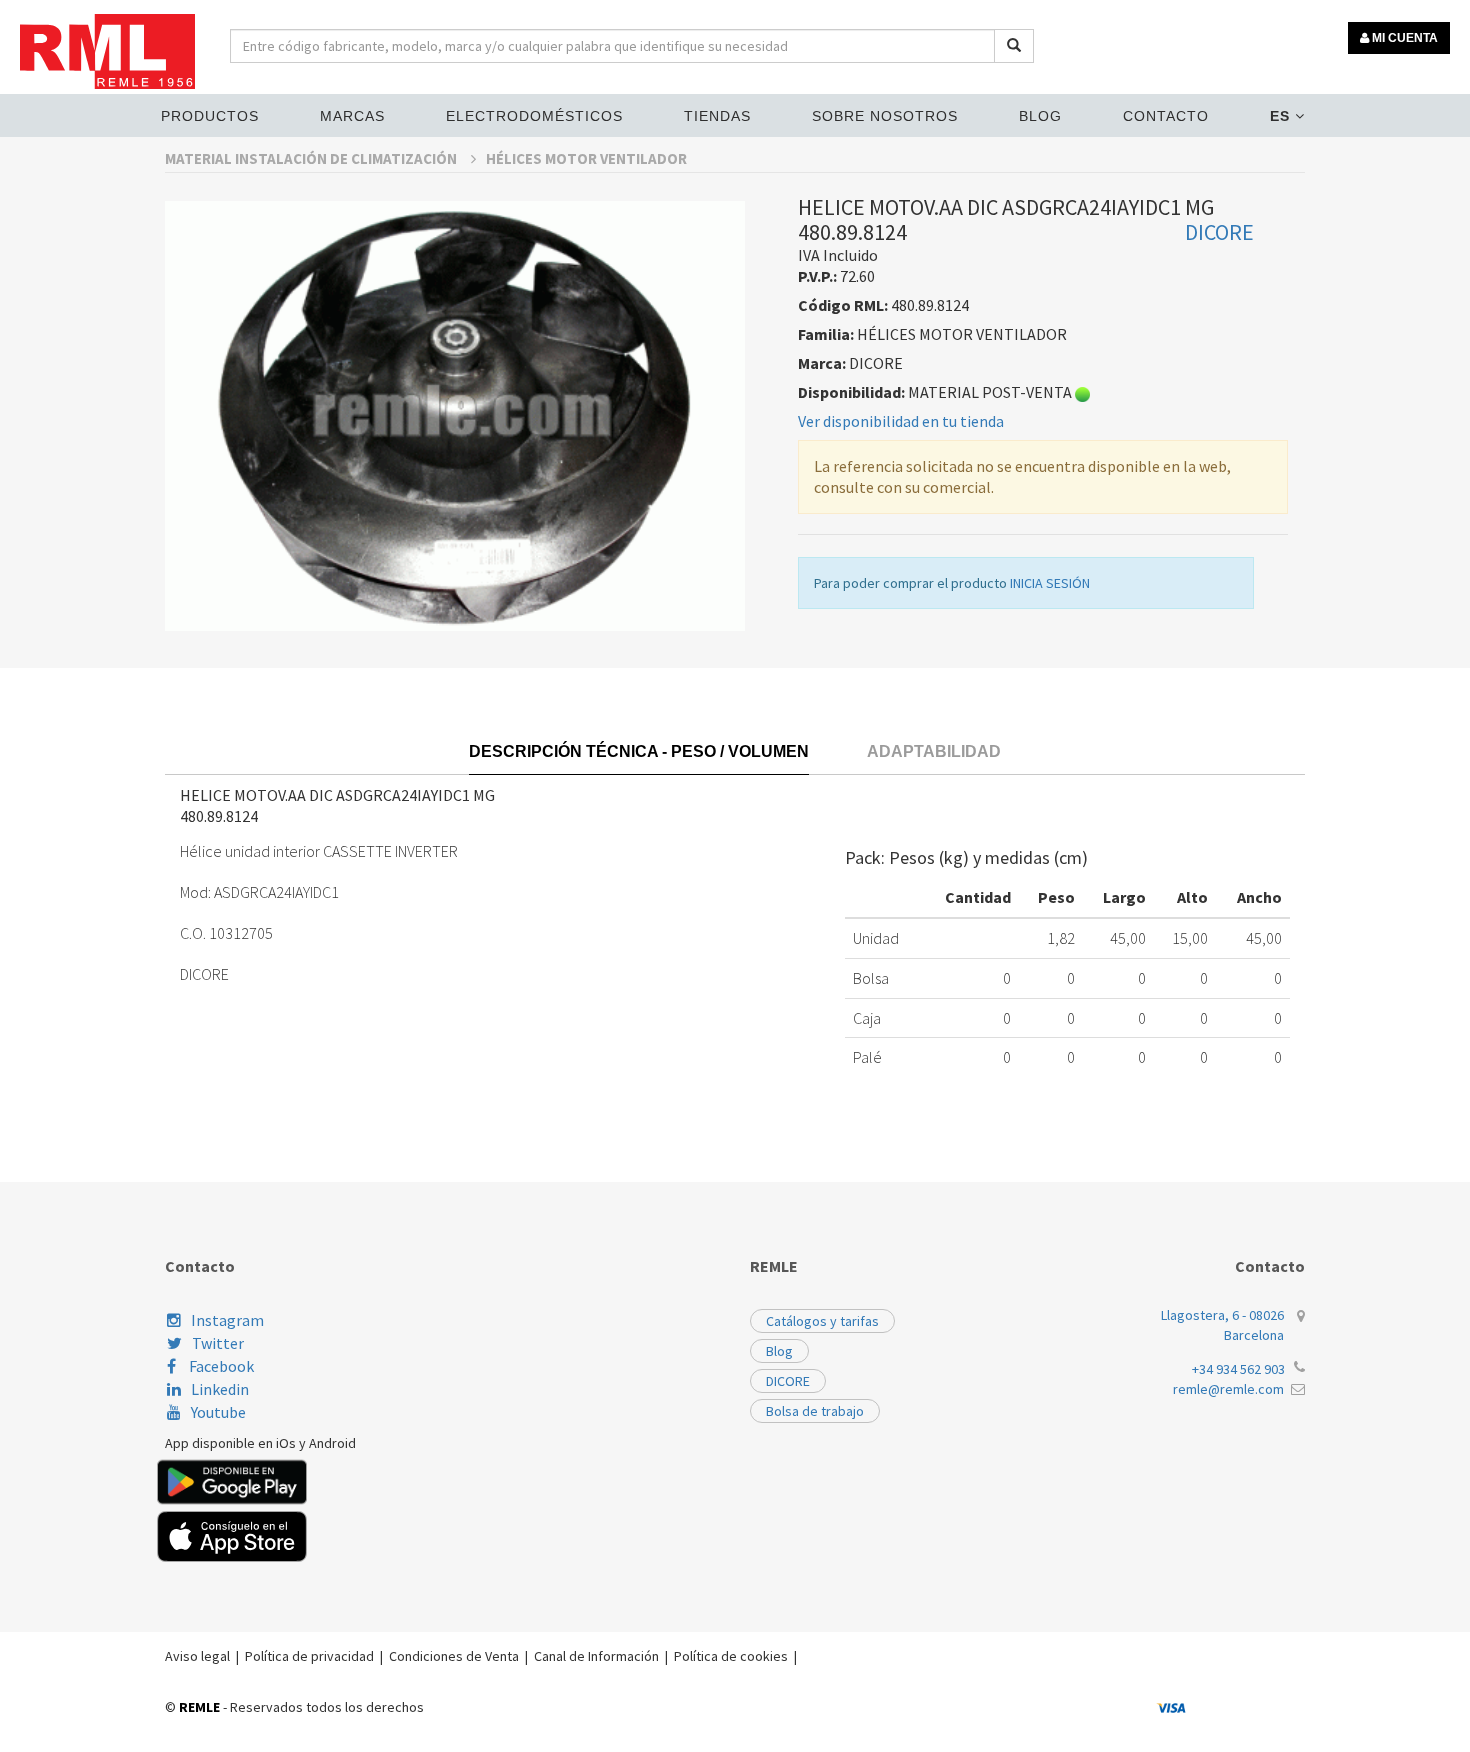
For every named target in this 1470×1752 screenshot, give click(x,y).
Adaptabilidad (934, 751)
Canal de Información (596, 1656)
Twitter (218, 1343)
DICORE (788, 1381)
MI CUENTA (1403, 38)
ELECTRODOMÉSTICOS (534, 116)
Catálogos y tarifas (822, 1321)
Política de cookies (731, 1656)
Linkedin (220, 1389)
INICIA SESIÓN (1050, 583)
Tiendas (717, 116)
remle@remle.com (1228, 1389)
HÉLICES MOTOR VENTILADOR (586, 158)
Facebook (220, 1366)
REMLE (199, 1707)
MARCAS (352, 116)
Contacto (1166, 116)
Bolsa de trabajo (815, 1411)
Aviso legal (197, 1656)
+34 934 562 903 (1238, 1369)
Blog (1040, 116)
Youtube (218, 1412)
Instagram (227, 1320)
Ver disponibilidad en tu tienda (901, 421)
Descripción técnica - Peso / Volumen (639, 751)
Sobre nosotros (885, 116)
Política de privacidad (309, 1656)
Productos (210, 116)
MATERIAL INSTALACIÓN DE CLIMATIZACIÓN (312, 158)
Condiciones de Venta (454, 1656)
